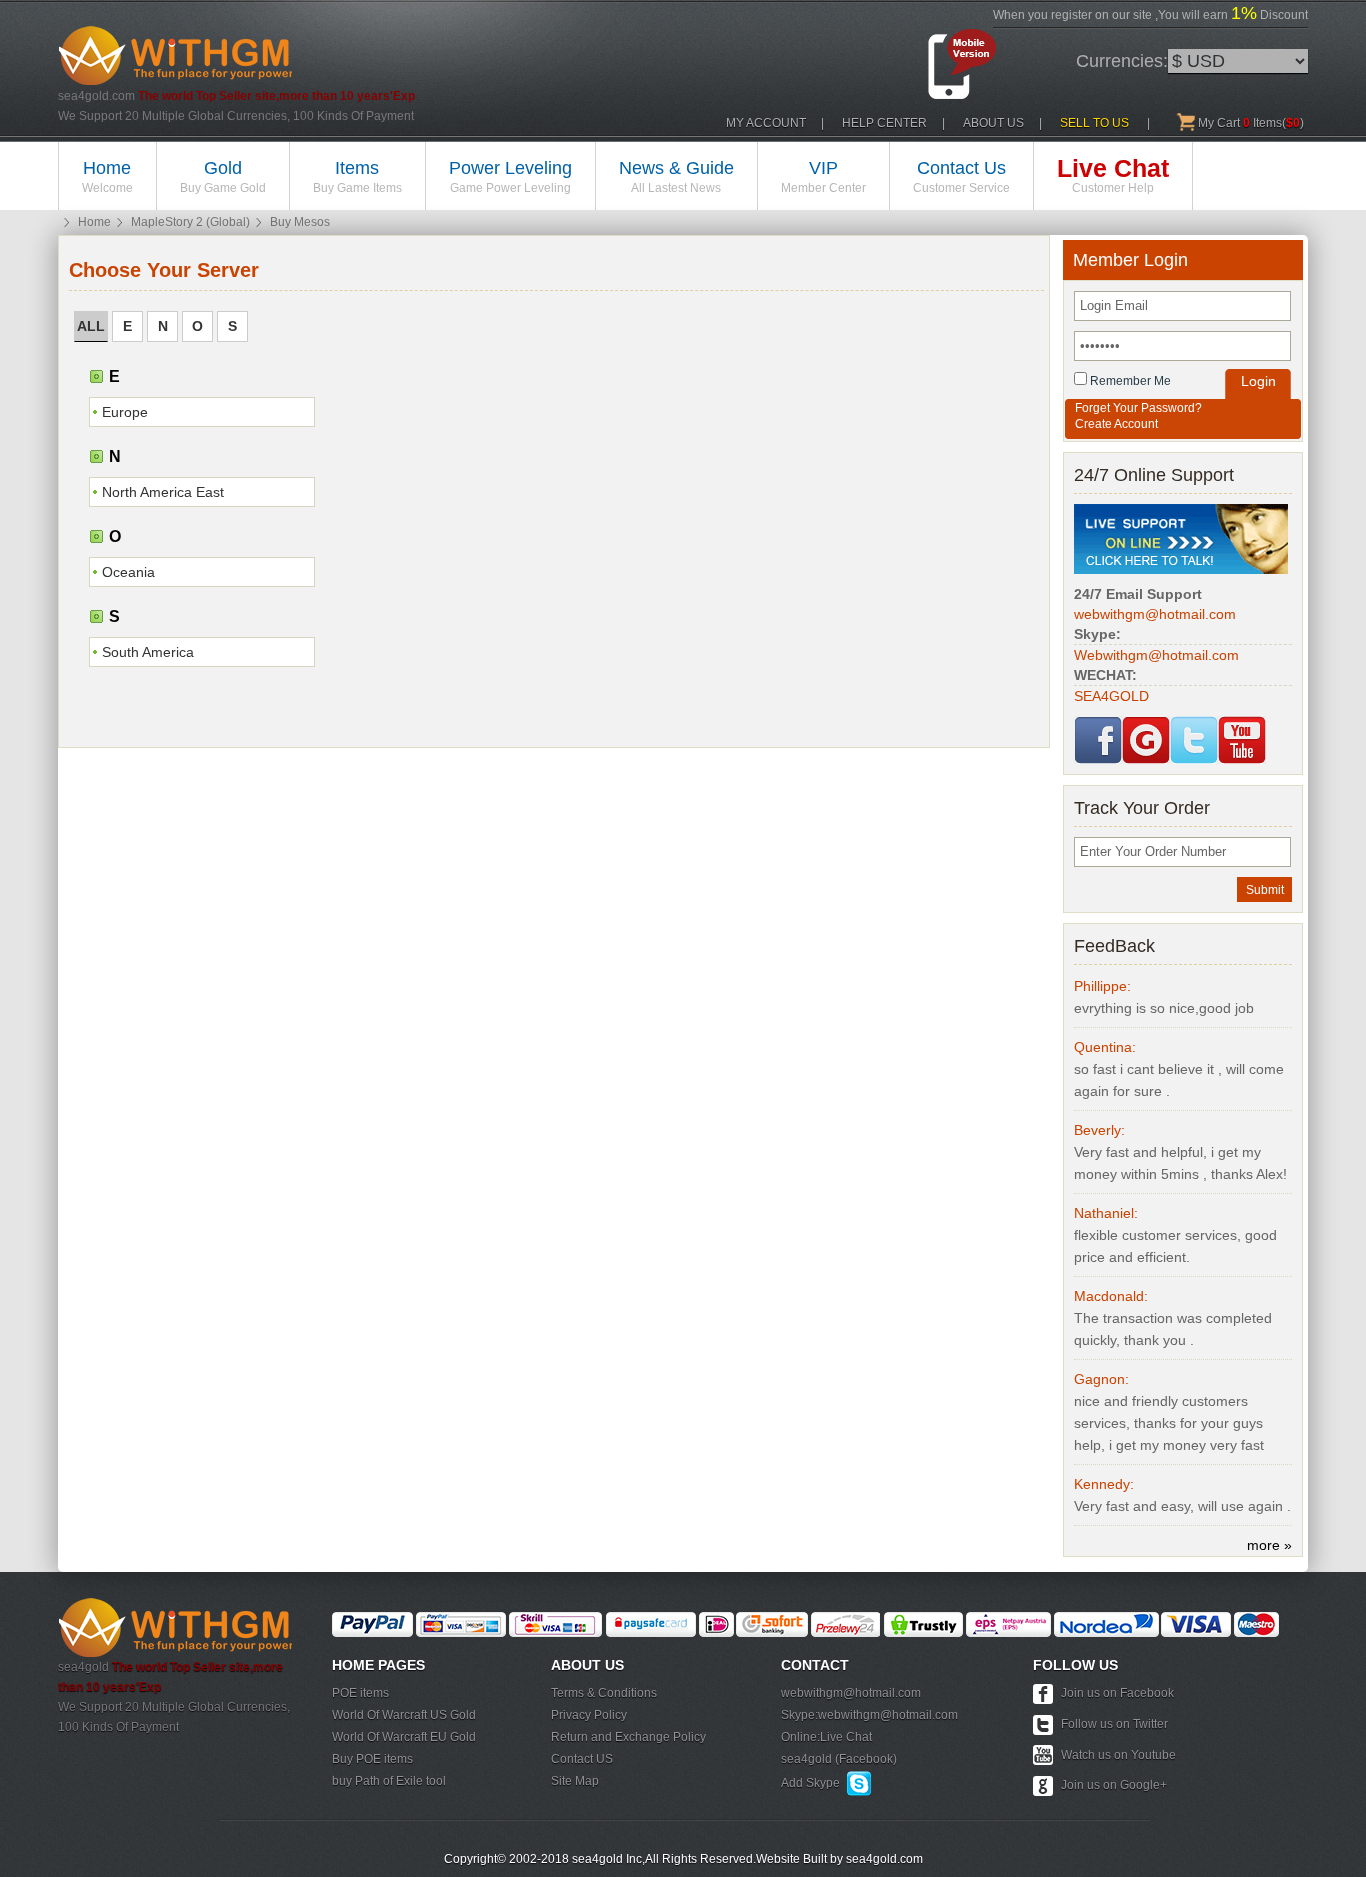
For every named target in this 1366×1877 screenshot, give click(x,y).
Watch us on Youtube (1118, 1755)
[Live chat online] (1181, 538)
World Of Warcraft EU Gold (404, 1737)
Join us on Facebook (1117, 1693)
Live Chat (846, 1737)
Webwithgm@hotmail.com (1156, 655)
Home (94, 222)
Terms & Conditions (604, 1693)
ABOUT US (993, 123)
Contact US (582, 1759)
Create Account (1116, 424)
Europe (125, 412)
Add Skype (813, 1783)
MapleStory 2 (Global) (190, 222)
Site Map (575, 1781)
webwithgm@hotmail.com (851, 1693)
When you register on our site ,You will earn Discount (1150, 13)
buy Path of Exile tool (389, 1781)
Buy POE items (372, 1759)
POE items (360, 1693)
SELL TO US (1094, 123)
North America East (163, 492)
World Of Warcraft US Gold (404, 1715)
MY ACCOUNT (766, 123)
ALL (91, 326)
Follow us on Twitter (1114, 1724)
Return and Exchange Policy (628, 1737)
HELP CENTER (884, 123)
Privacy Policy (589, 1715)
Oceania (128, 572)
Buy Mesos (300, 222)
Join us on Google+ (1114, 1785)
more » (1269, 1545)
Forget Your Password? (1138, 408)
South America (148, 652)
